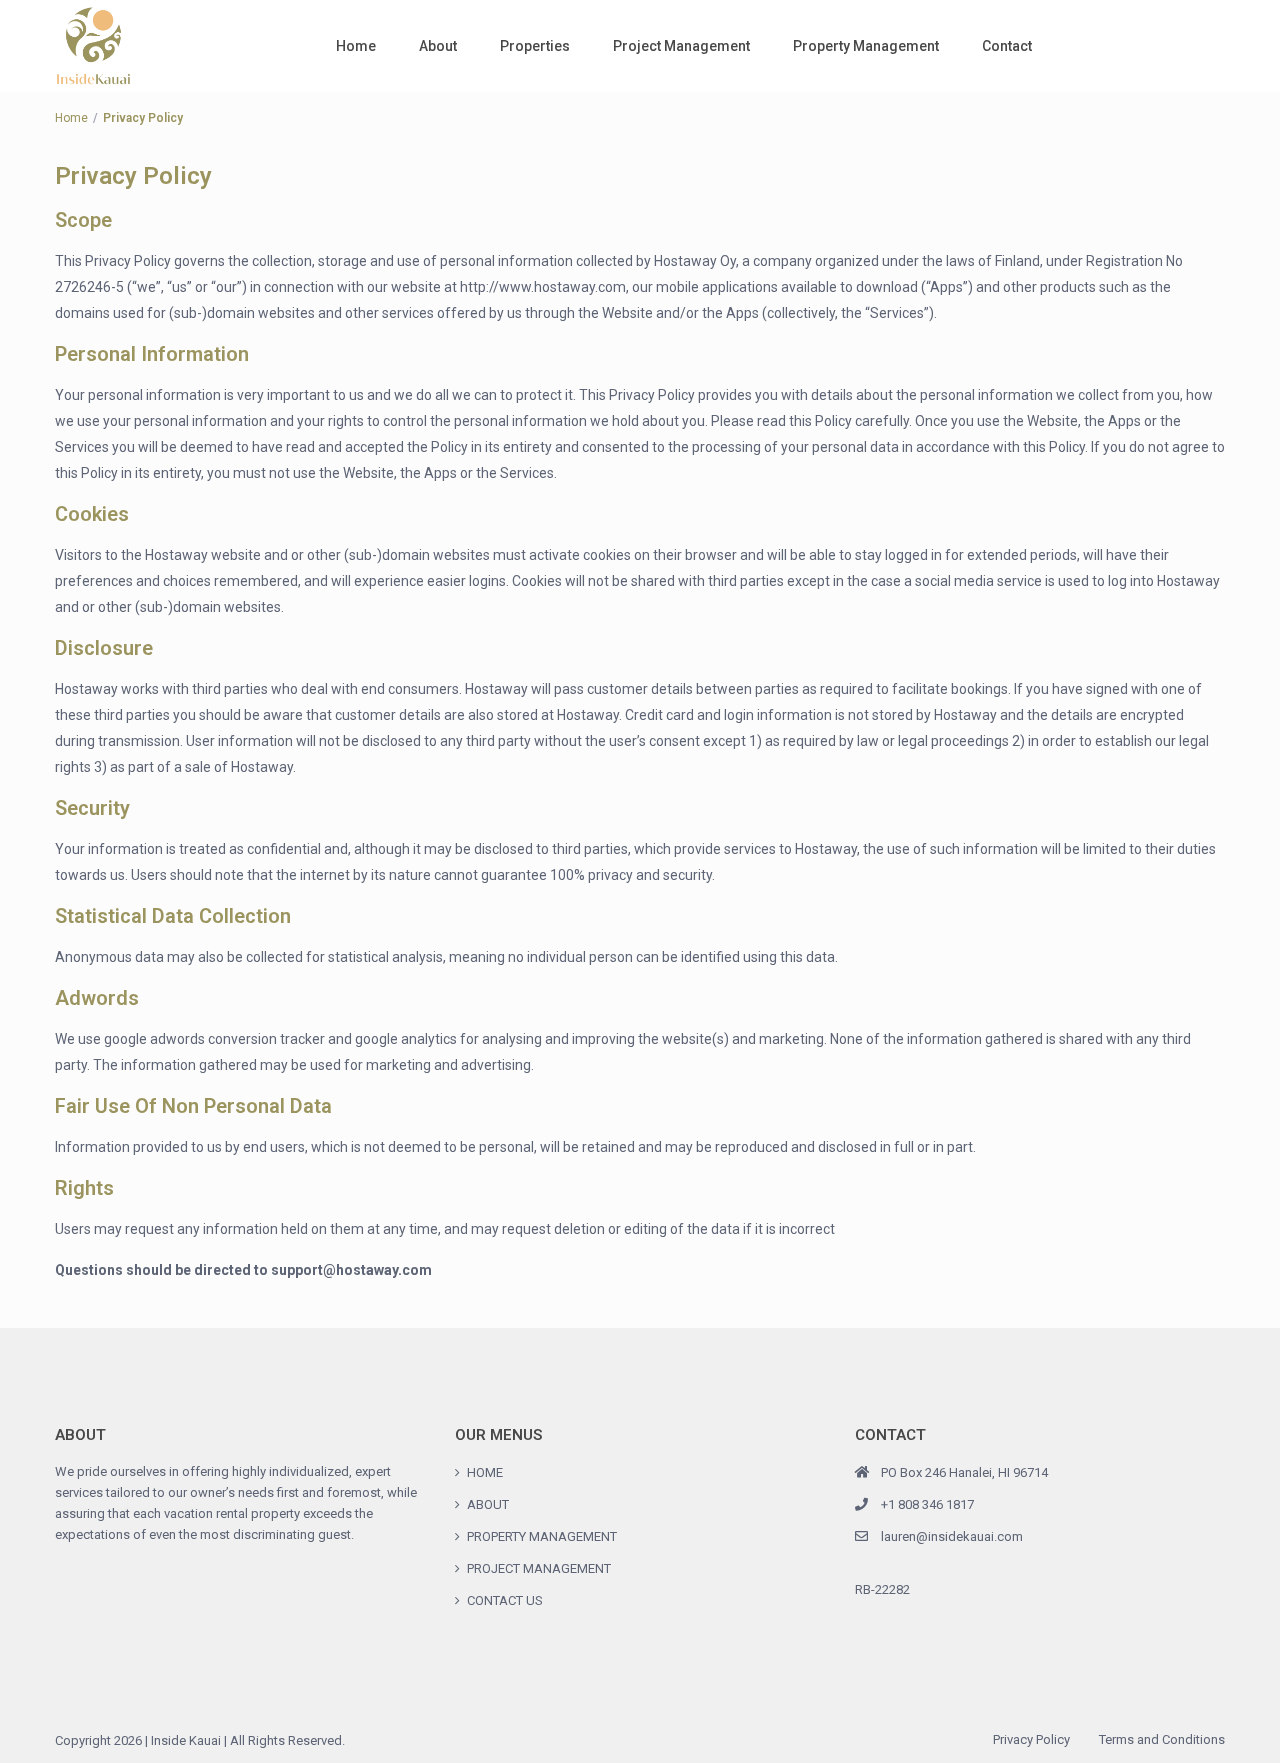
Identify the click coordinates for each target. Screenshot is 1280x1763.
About (438, 46)
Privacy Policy (1031, 1739)
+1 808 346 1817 (927, 1504)
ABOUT (488, 1504)
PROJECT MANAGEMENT (539, 1568)
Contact (1007, 46)
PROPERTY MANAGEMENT (542, 1536)
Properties (535, 46)
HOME (485, 1472)
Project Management (681, 46)
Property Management (866, 46)
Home (356, 46)
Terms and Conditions (1162, 1739)
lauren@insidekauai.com (952, 1536)
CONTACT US (505, 1600)
